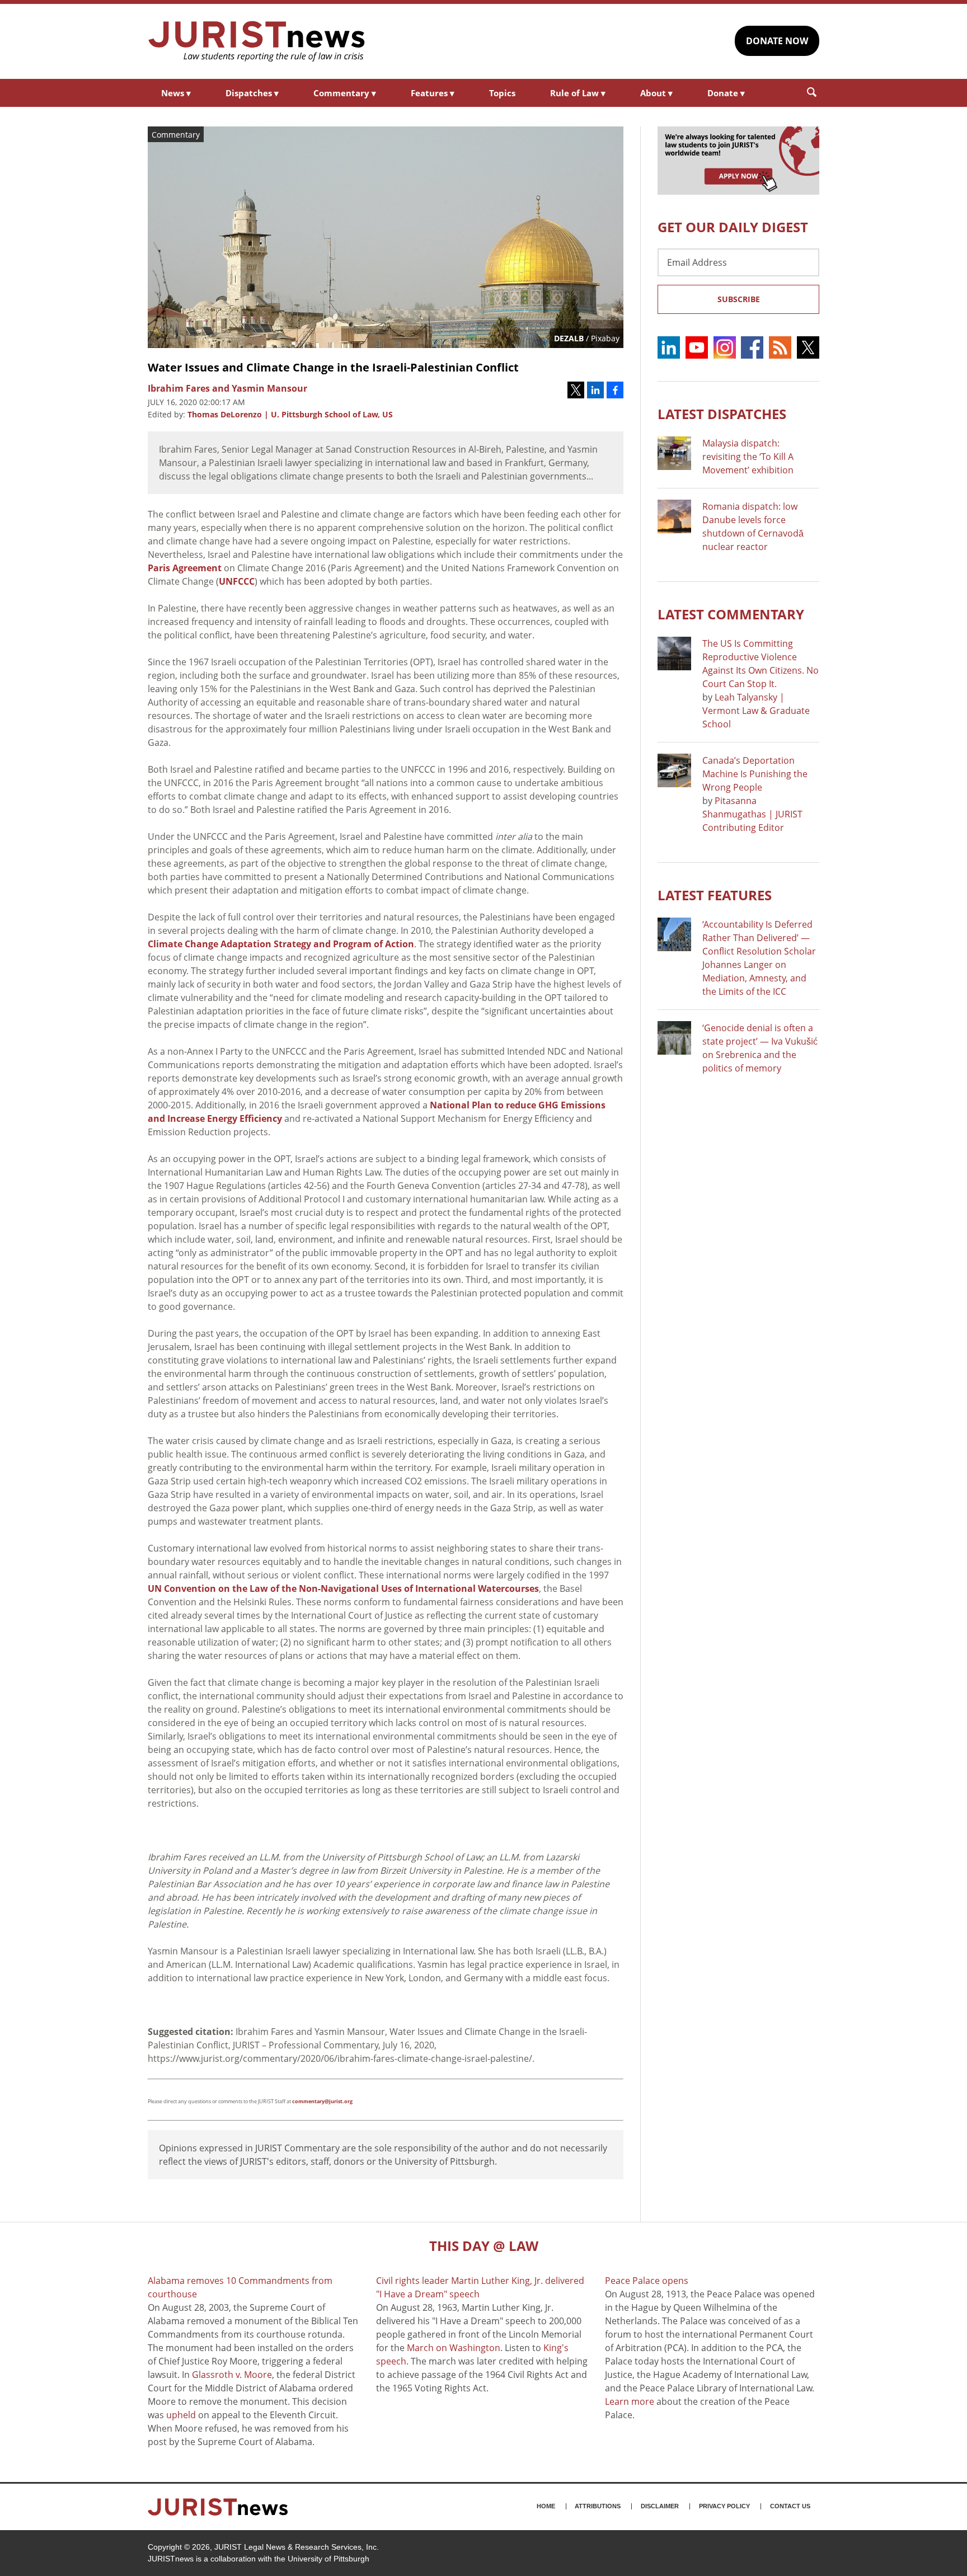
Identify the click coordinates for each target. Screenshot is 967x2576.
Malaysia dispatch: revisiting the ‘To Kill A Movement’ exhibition (748, 457)
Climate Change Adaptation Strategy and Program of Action (281, 944)
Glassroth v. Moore (232, 2375)
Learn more (630, 2401)
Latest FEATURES (715, 895)
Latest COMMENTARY (731, 614)
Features (433, 93)
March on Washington (454, 2348)
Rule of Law (578, 93)
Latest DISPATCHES (722, 414)
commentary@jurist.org (322, 2101)
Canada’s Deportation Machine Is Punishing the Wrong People (755, 774)
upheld (181, 2415)
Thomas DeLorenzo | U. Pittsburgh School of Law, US (290, 414)
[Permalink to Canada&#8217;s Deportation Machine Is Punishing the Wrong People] (674, 770)
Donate (726, 93)
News (176, 93)
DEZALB (569, 338)
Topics (502, 93)
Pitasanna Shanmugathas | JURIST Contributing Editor (752, 814)
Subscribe (739, 299)
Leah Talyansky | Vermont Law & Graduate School (756, 711)
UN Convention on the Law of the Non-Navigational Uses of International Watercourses (343, 1588)
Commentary (345, 93)
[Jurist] (257, 41)
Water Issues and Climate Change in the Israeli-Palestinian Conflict (333, 367)
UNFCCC (237, 581)
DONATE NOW (777, 41)
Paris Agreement (185, 568)
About (656, 93)
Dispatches (252, 93)
